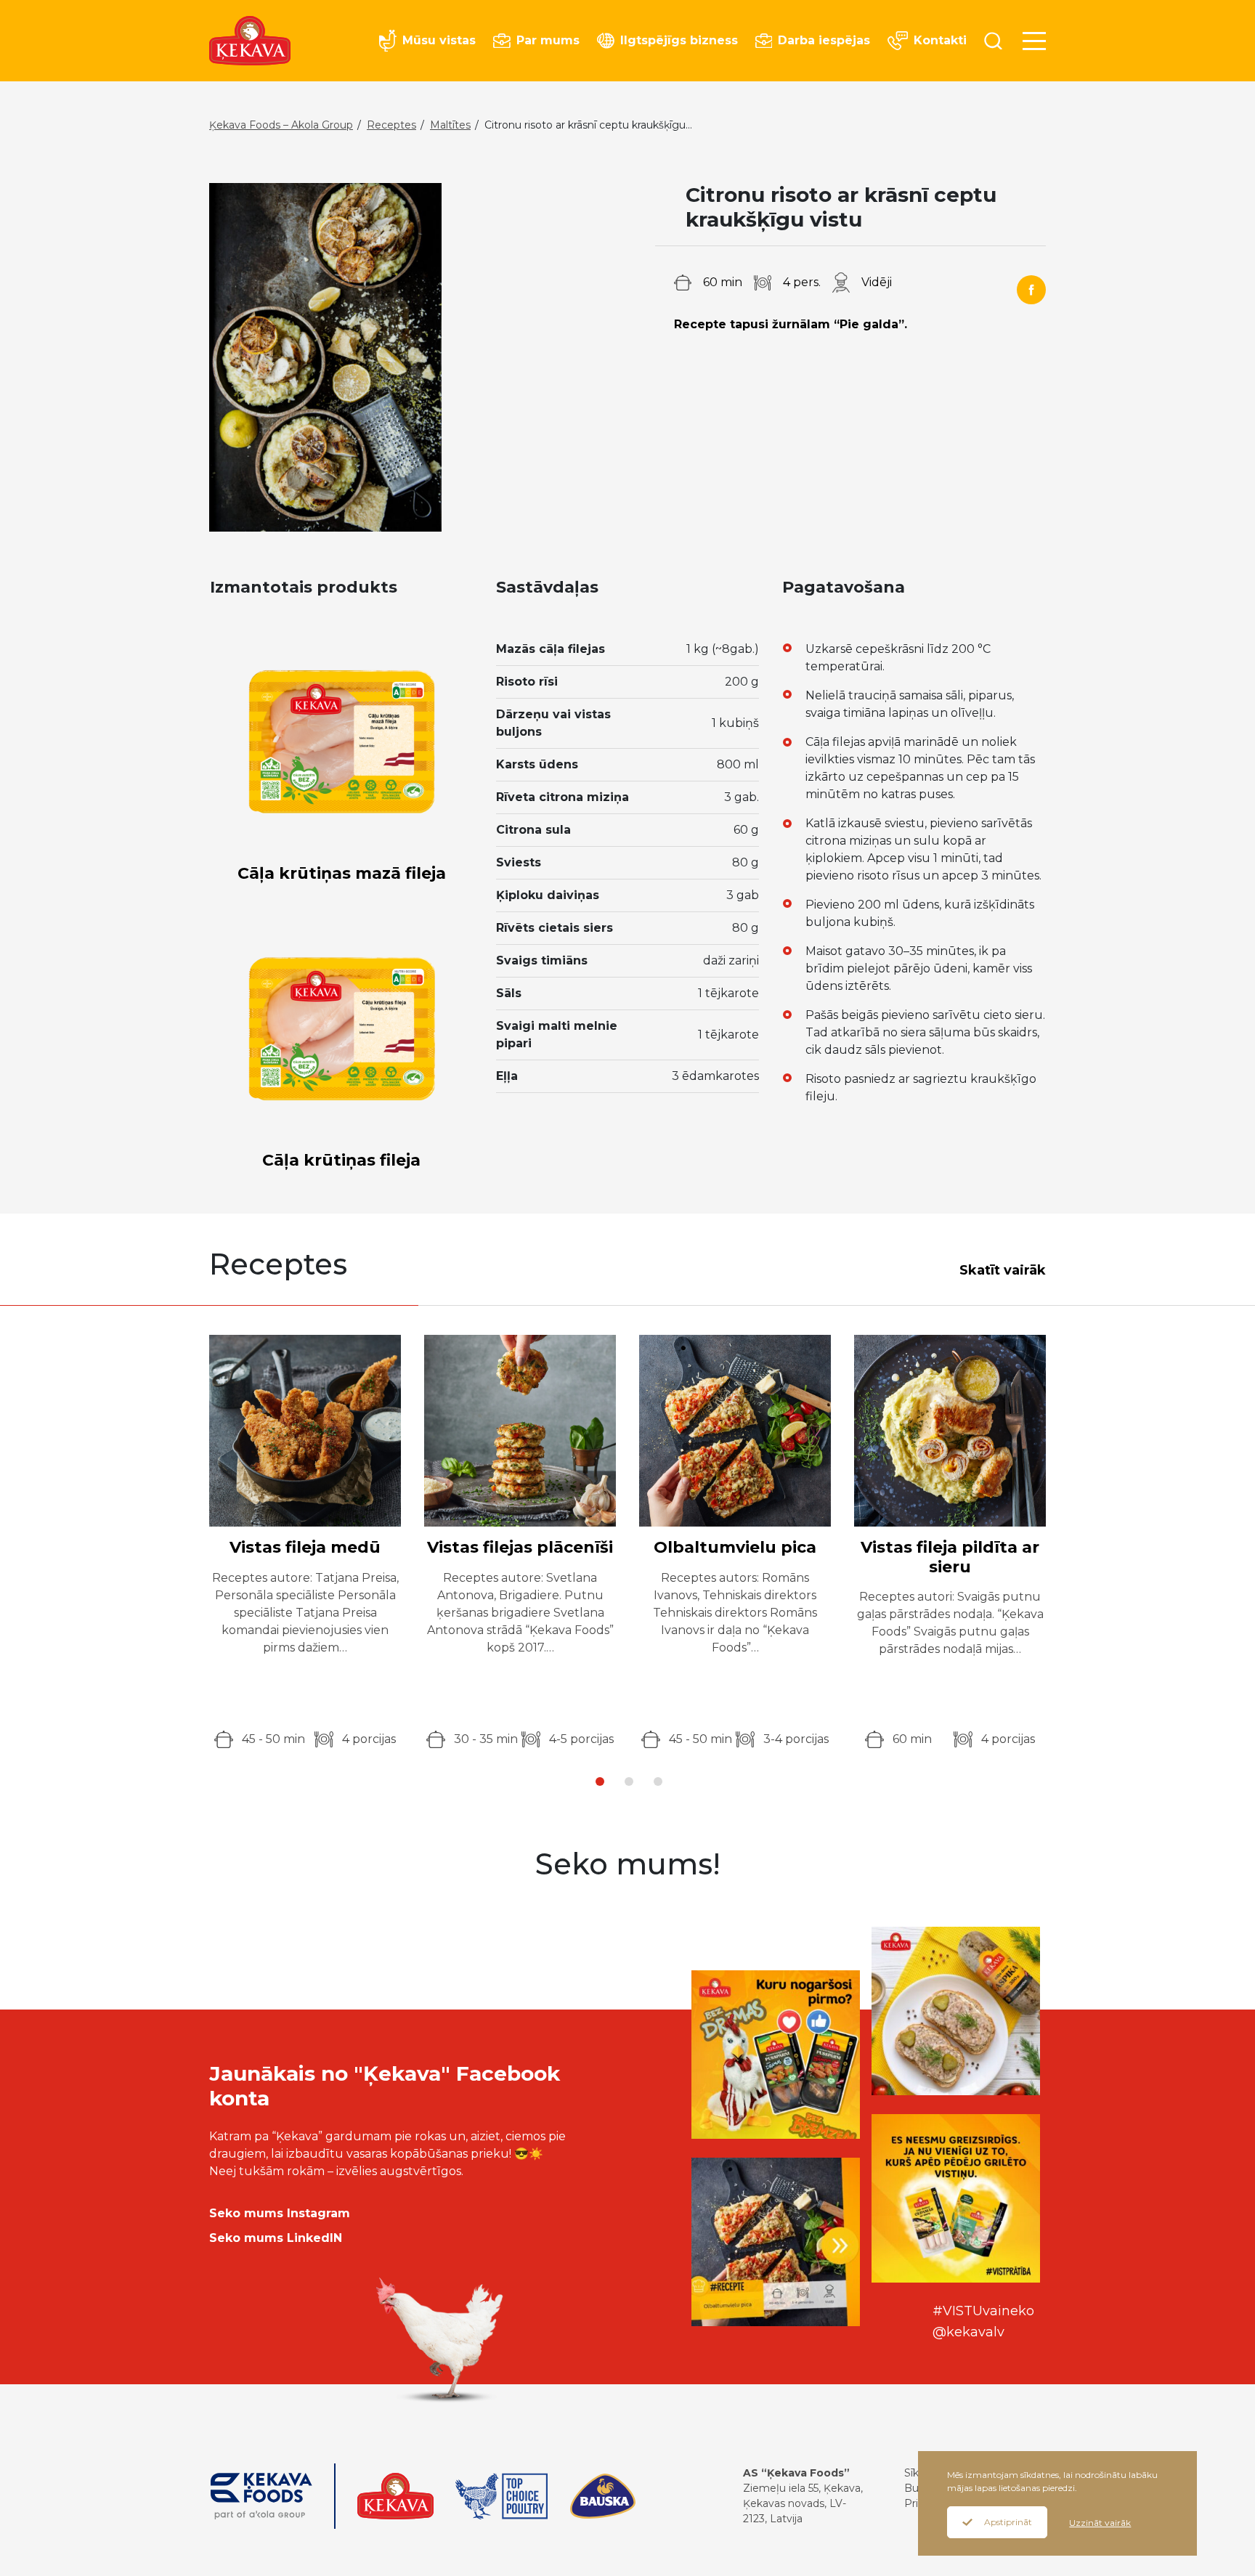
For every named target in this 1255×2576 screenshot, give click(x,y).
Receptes (391, 125)
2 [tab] (629, 1781)
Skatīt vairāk (1003, 1270)
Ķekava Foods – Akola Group (281, 125)
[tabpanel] (305, 1541)
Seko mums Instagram (280, 2213)
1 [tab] (600, 1781)
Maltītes (450, 125)
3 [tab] (658, 1781)
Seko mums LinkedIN (276, 2238)
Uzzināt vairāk (1100, 2523)
